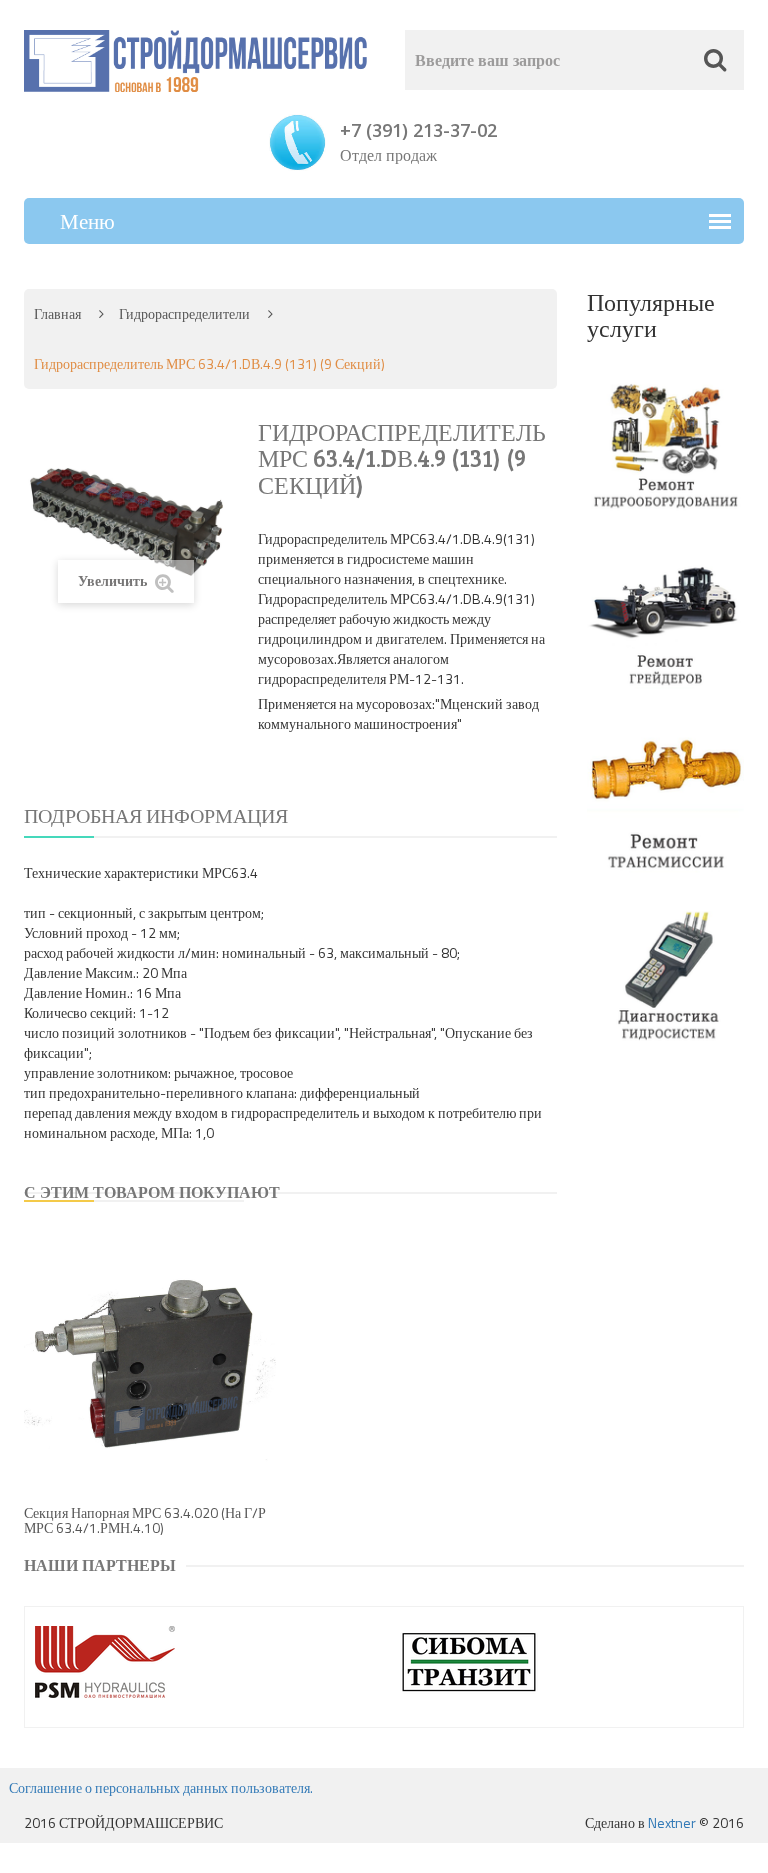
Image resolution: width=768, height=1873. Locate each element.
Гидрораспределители (184, 313)
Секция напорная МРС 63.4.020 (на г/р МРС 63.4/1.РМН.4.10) (145, 1520)
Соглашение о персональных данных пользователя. (161, 1787)
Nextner (672, 1822)
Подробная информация (156, 815)
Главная (57, 313)
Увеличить (114, 580)
